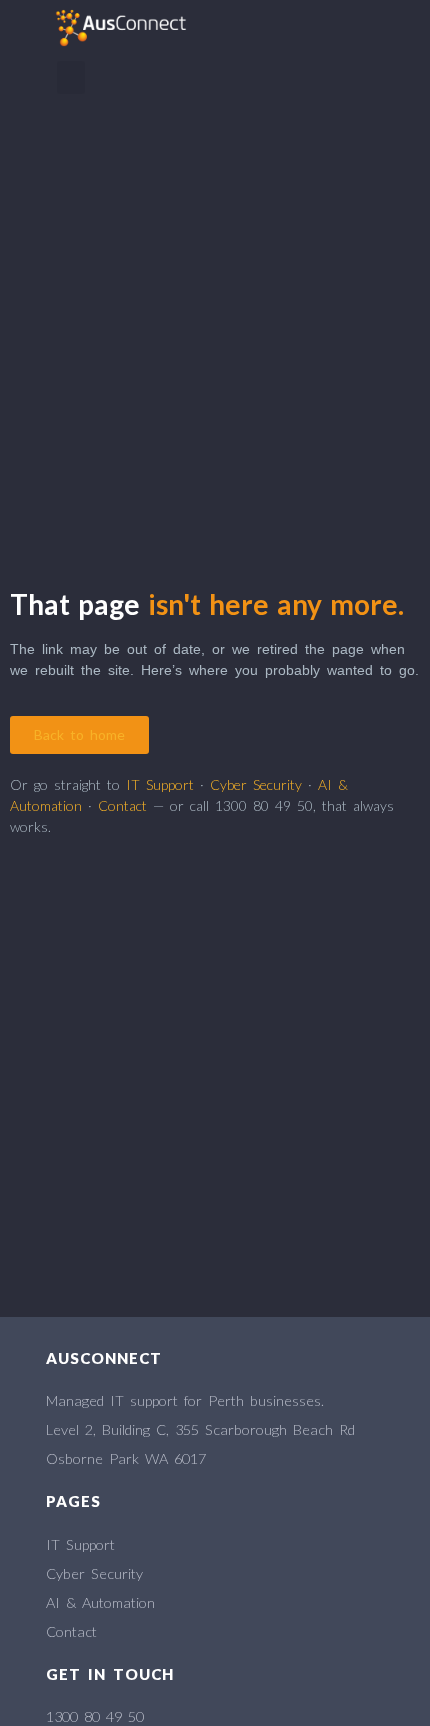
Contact (122, 805)
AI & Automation (100, 1602)
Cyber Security (256, 784)
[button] (71, 77)
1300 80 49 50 (95, 1716)
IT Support (160, 784)
